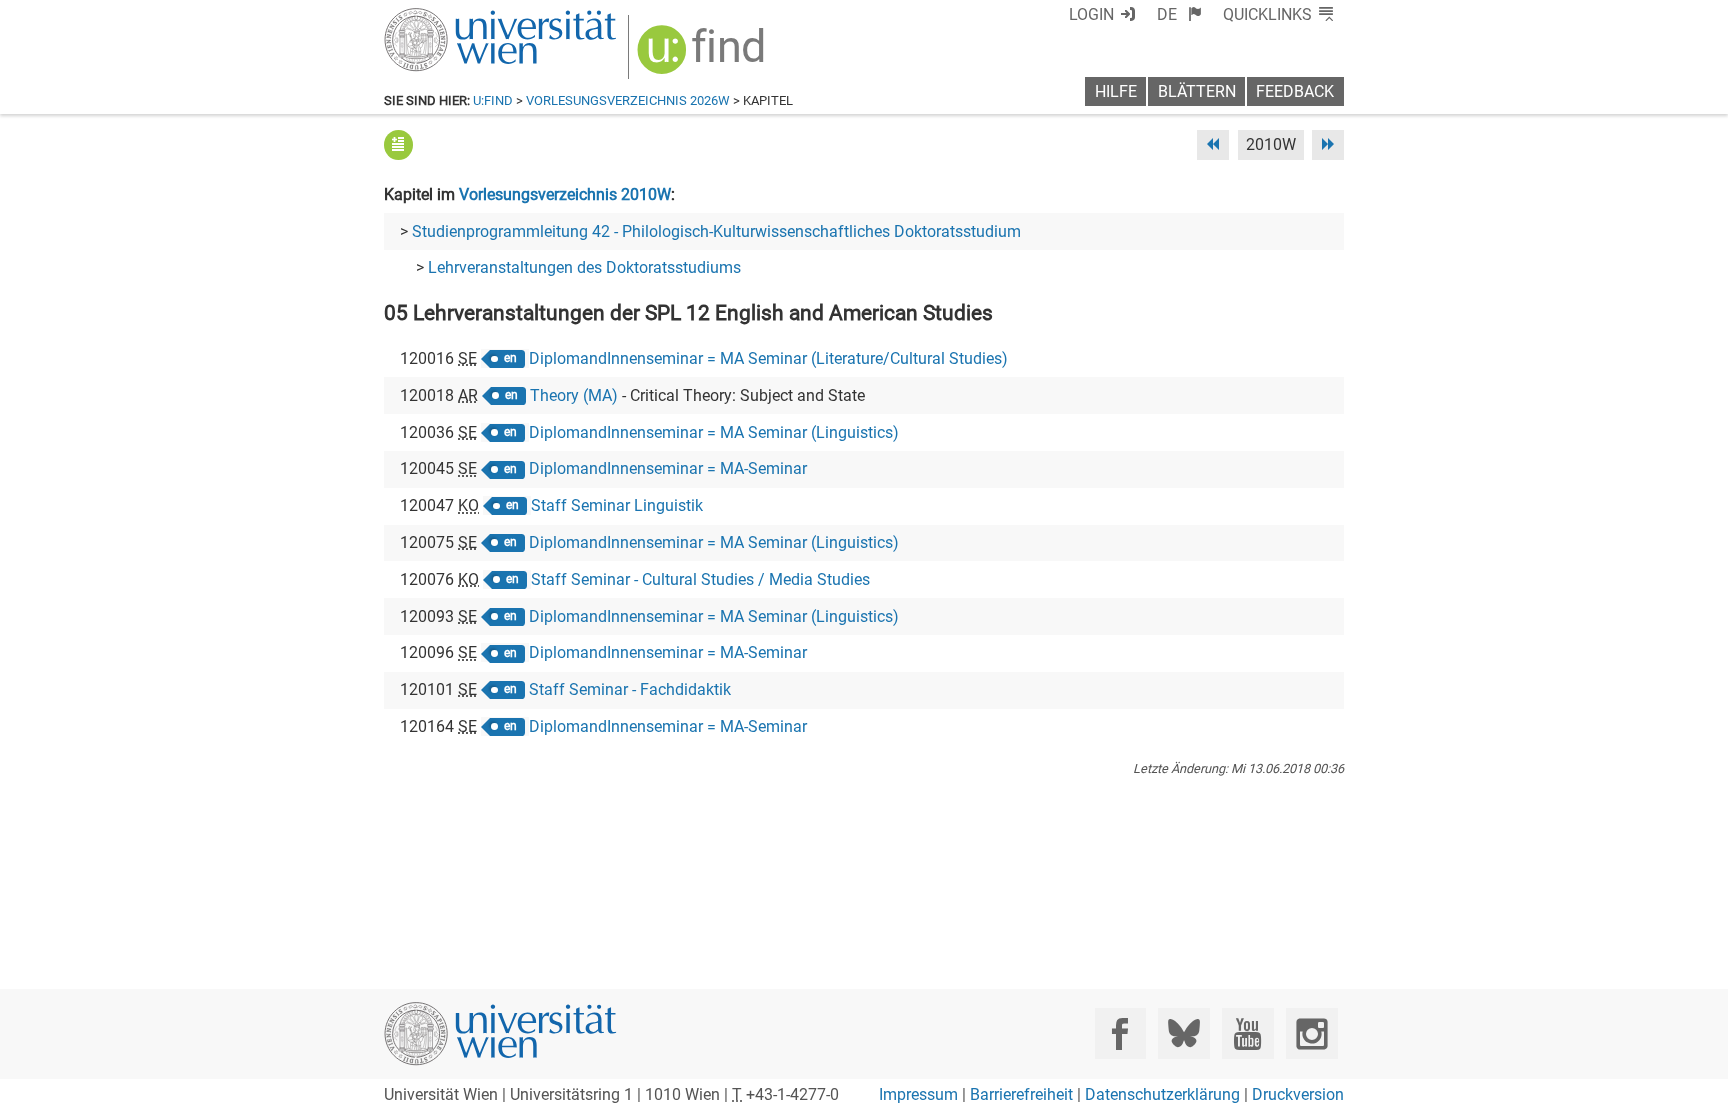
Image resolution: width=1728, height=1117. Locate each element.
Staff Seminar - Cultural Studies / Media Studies (700, 579)
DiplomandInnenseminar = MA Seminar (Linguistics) (714, 432)
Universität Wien (453, 17)
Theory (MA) (574, 395)
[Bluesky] (1183, 1033)
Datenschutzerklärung (1162, 1094)
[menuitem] (1179, 14)
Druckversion (1298, 1094)
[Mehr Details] (398, 144)
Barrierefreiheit (1021, 1094)
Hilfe (1116, 91)
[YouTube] (1247, 1033)
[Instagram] (1311, 1033)
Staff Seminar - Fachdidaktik (630, 689)
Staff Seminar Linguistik (617, 505)
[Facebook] (1120, 1033)
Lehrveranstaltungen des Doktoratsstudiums (584, 267)
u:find (493, 100)
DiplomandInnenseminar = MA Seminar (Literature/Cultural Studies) (768, 358)
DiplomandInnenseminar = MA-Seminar (668, 468)
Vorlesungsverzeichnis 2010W (565, 194)
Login (1091, 14)
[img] (703, 56)
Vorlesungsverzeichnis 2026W (628, 100)
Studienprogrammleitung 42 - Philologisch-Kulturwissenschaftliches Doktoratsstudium (716, 231)
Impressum (918, 1094)
